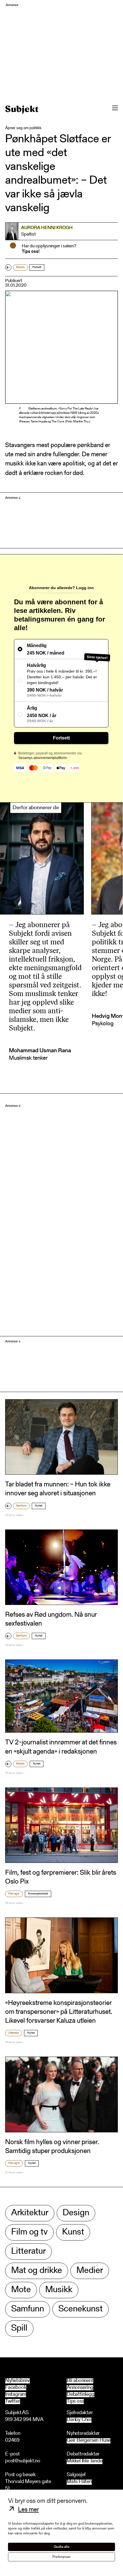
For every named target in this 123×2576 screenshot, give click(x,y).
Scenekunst (81, 2309)
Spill (19, 2329)
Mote (21, 2290)
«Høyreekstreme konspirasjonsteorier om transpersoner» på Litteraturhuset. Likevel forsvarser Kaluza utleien (59, 2012)
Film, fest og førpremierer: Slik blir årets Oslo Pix (61, 1877)
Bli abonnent (80, 2381)
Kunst (73, 2232)
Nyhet (39, 1506)
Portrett (37, 267)
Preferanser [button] (61, 2557)
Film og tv (14, 1894)
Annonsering (80, 2388)
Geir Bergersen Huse (89, 2441)
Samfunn (21, 1506)
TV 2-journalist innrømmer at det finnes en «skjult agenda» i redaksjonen (61, 1747)
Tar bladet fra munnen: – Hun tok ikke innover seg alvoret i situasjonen (58, 1489)
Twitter (13, 2402)
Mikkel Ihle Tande (85, 2461)
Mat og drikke (37, 2271)
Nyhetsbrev (17, 2381)
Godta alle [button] (62, 2547)
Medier (20, 1764)
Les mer (28, 2510)
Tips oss (75, 2402)
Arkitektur (30, 2213)
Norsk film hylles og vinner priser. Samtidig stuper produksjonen (52, 2147)
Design (76, 2213)
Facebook (16, 2388)
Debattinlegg (81, 2395)
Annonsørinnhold (38, 1894)
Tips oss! (31, 252)
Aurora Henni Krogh (47, 228)
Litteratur (14, 2033)
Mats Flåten (79, 2482)
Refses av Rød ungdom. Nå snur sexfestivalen (51, 1619)
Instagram (16, 2395)
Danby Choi (79, 2420)
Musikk (20, 267)
